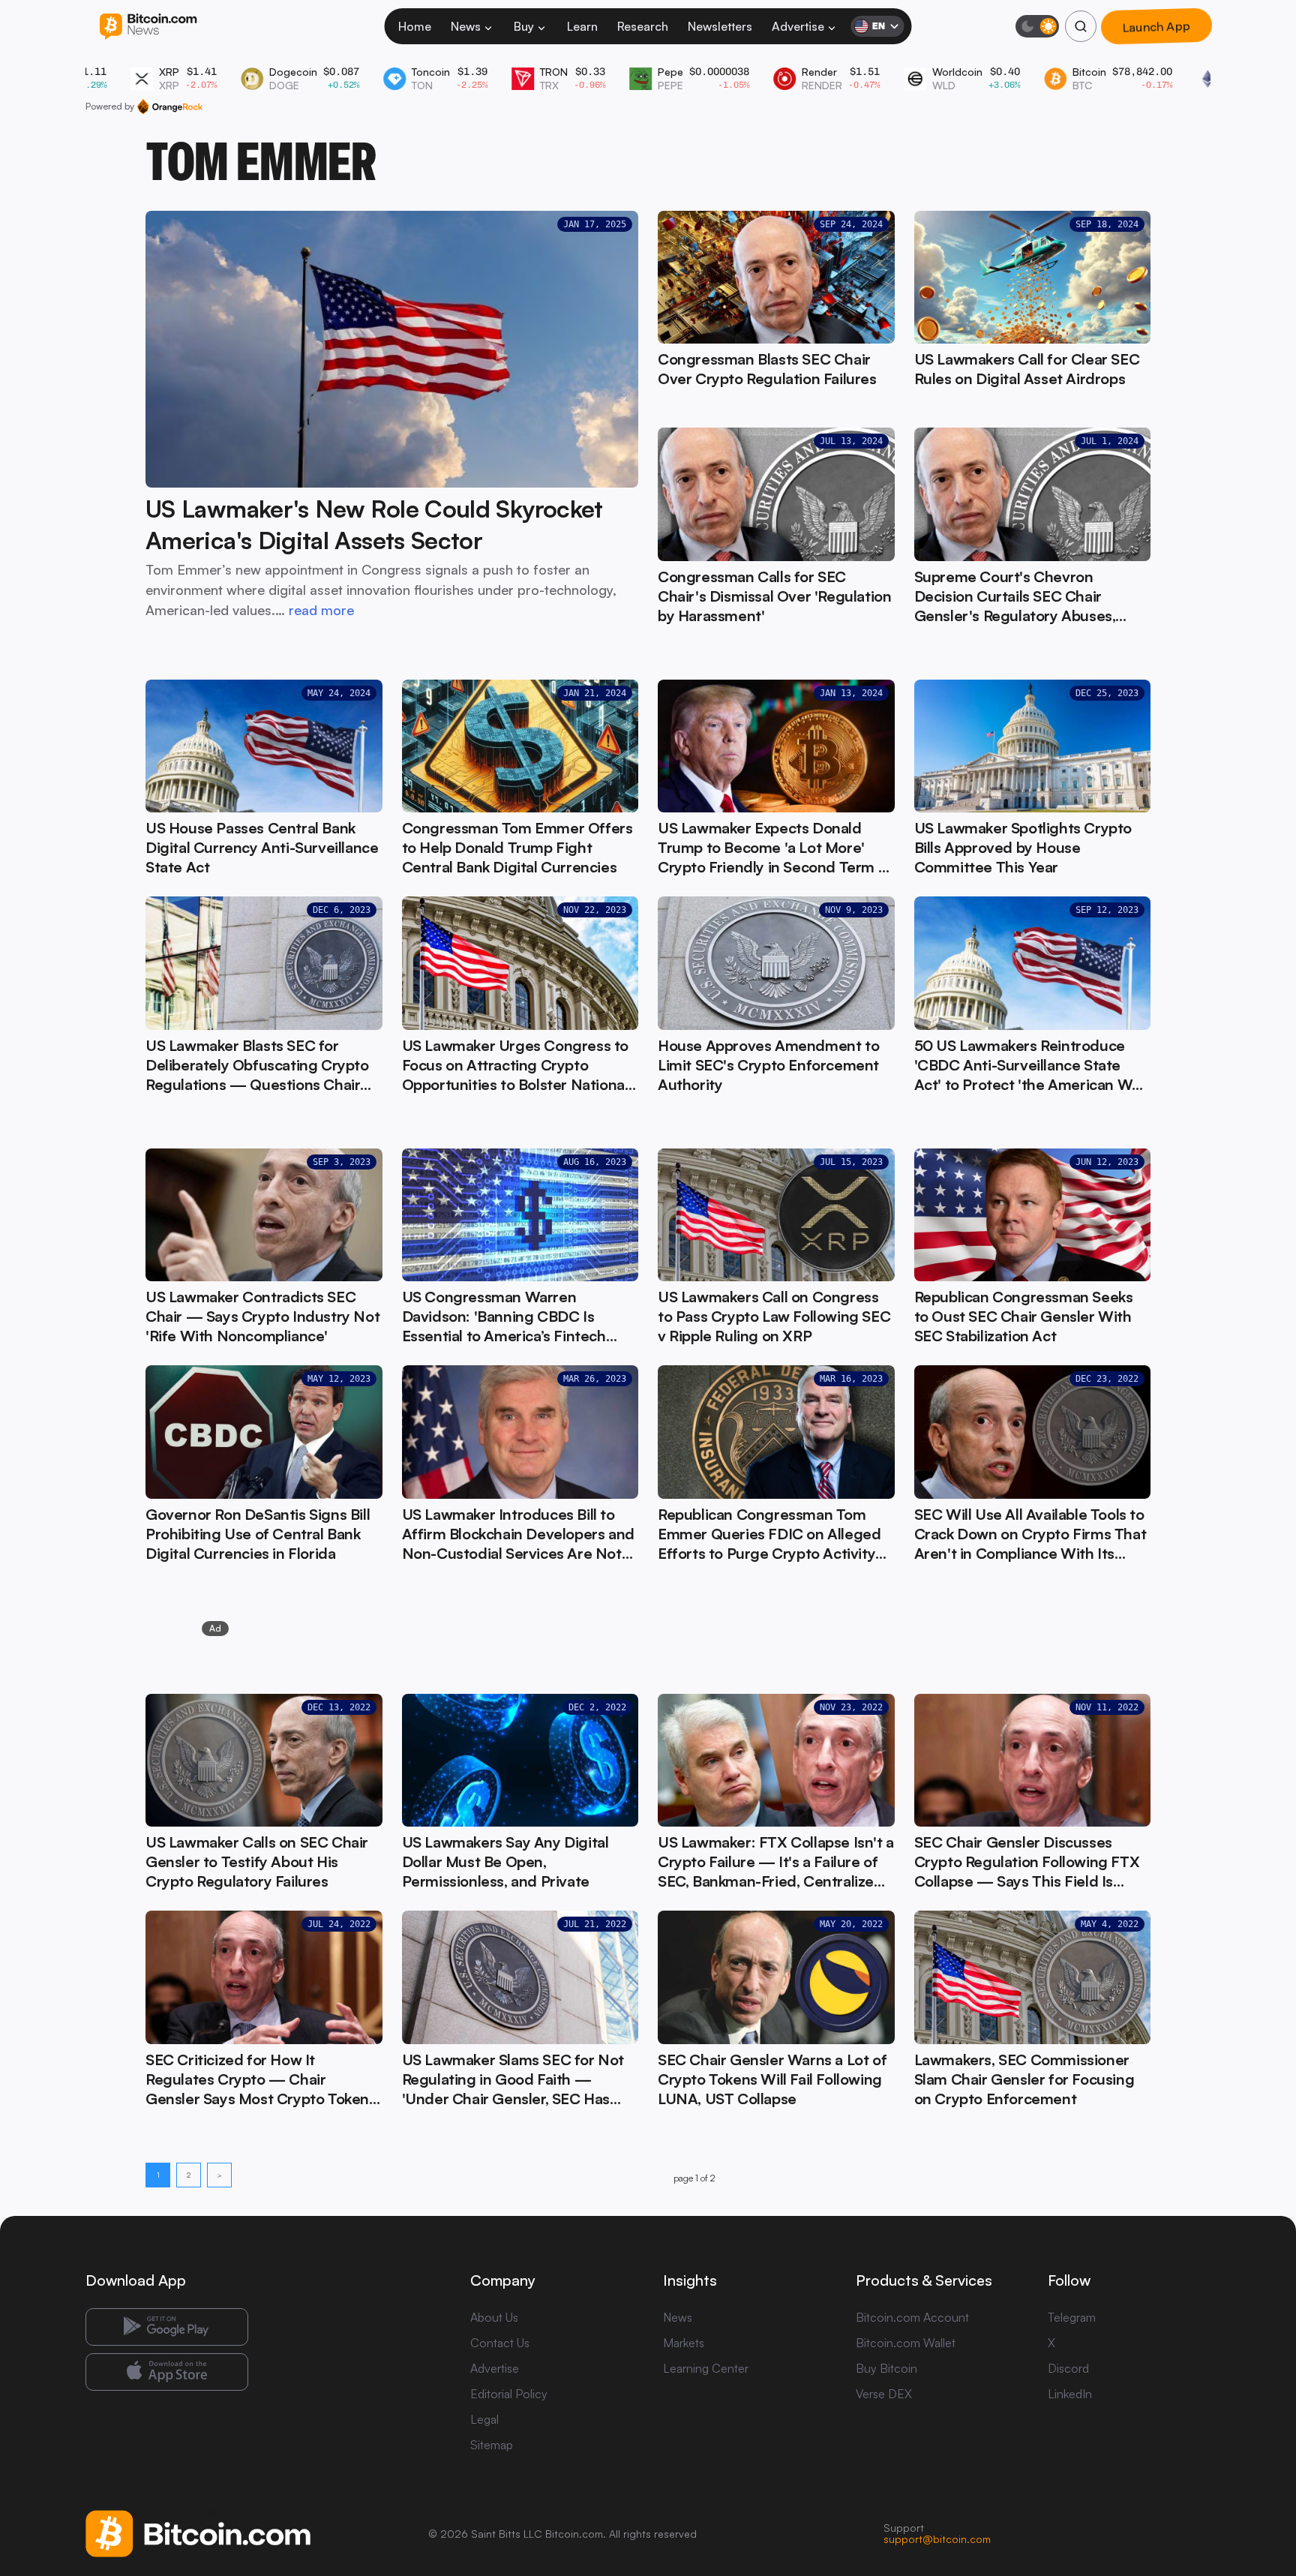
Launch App (1156, 26)
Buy (524, 26)
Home (415, 26)
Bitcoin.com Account (912, 2317)
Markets (684, 2343)
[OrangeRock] (170, 107)
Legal (484, 2419)
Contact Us (500, 2343)
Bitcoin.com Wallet (906, 2343)
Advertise (798, 26)
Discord (1068, 2368)
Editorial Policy (509, 2394)
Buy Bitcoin (886, 2368)
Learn (582, 26)
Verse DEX (884, 2394)
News (466, 26)
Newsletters (720, 26)
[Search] (1081, 26)
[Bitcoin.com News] (148, 27)
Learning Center (706, 2368)
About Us (494, 2317)
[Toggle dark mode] (1037, 26)
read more (321, 610)
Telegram (1072, 2317)
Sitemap (492, 2445)
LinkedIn (1070, 2394)
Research (643, 26)
